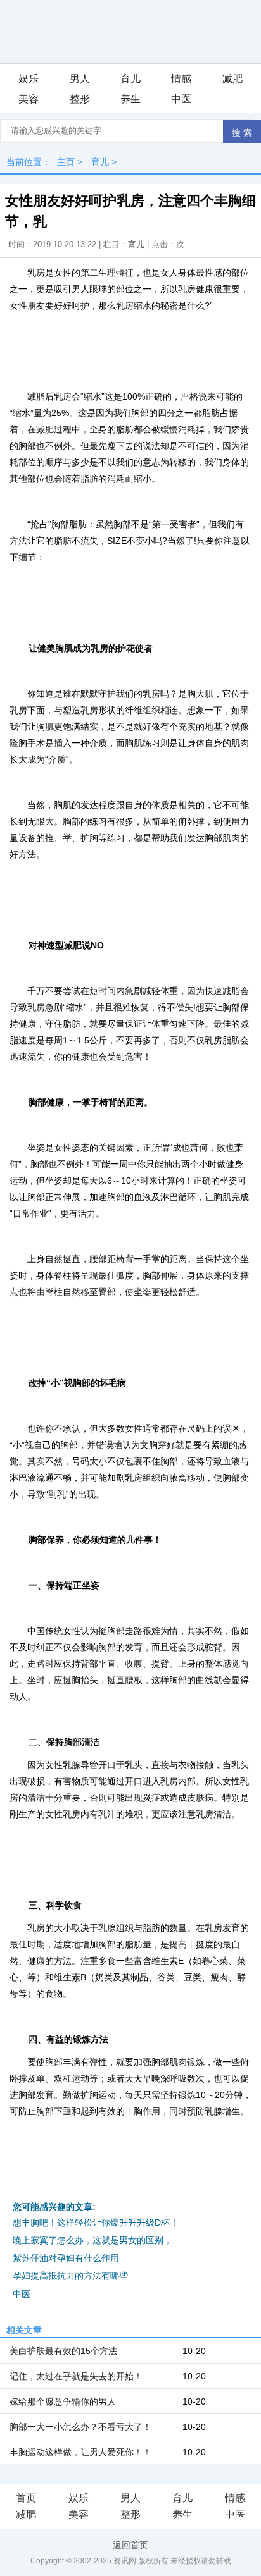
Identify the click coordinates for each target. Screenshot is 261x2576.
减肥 (232, 79)
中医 (181, 99)
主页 (66, 162)
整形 (80, 99)
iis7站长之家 (58, 2295)
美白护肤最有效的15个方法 (63, 2351)
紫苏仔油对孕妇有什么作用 (66, 2258)
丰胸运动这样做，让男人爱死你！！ (80, 2452)
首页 (26, 2498)
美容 (29, 99)
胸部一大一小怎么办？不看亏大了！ (80, 2427)
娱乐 (29, 79)
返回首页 (130, 2545)
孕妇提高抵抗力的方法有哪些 (70, 2276)
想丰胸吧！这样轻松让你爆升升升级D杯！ (96, 2223)
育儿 (130, 79)
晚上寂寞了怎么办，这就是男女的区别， (92, 2240)
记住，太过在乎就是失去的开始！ (76, 2376)
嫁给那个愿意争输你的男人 (63, 2401)
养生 (130, 99)
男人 (80, 79)
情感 (181, 79)
